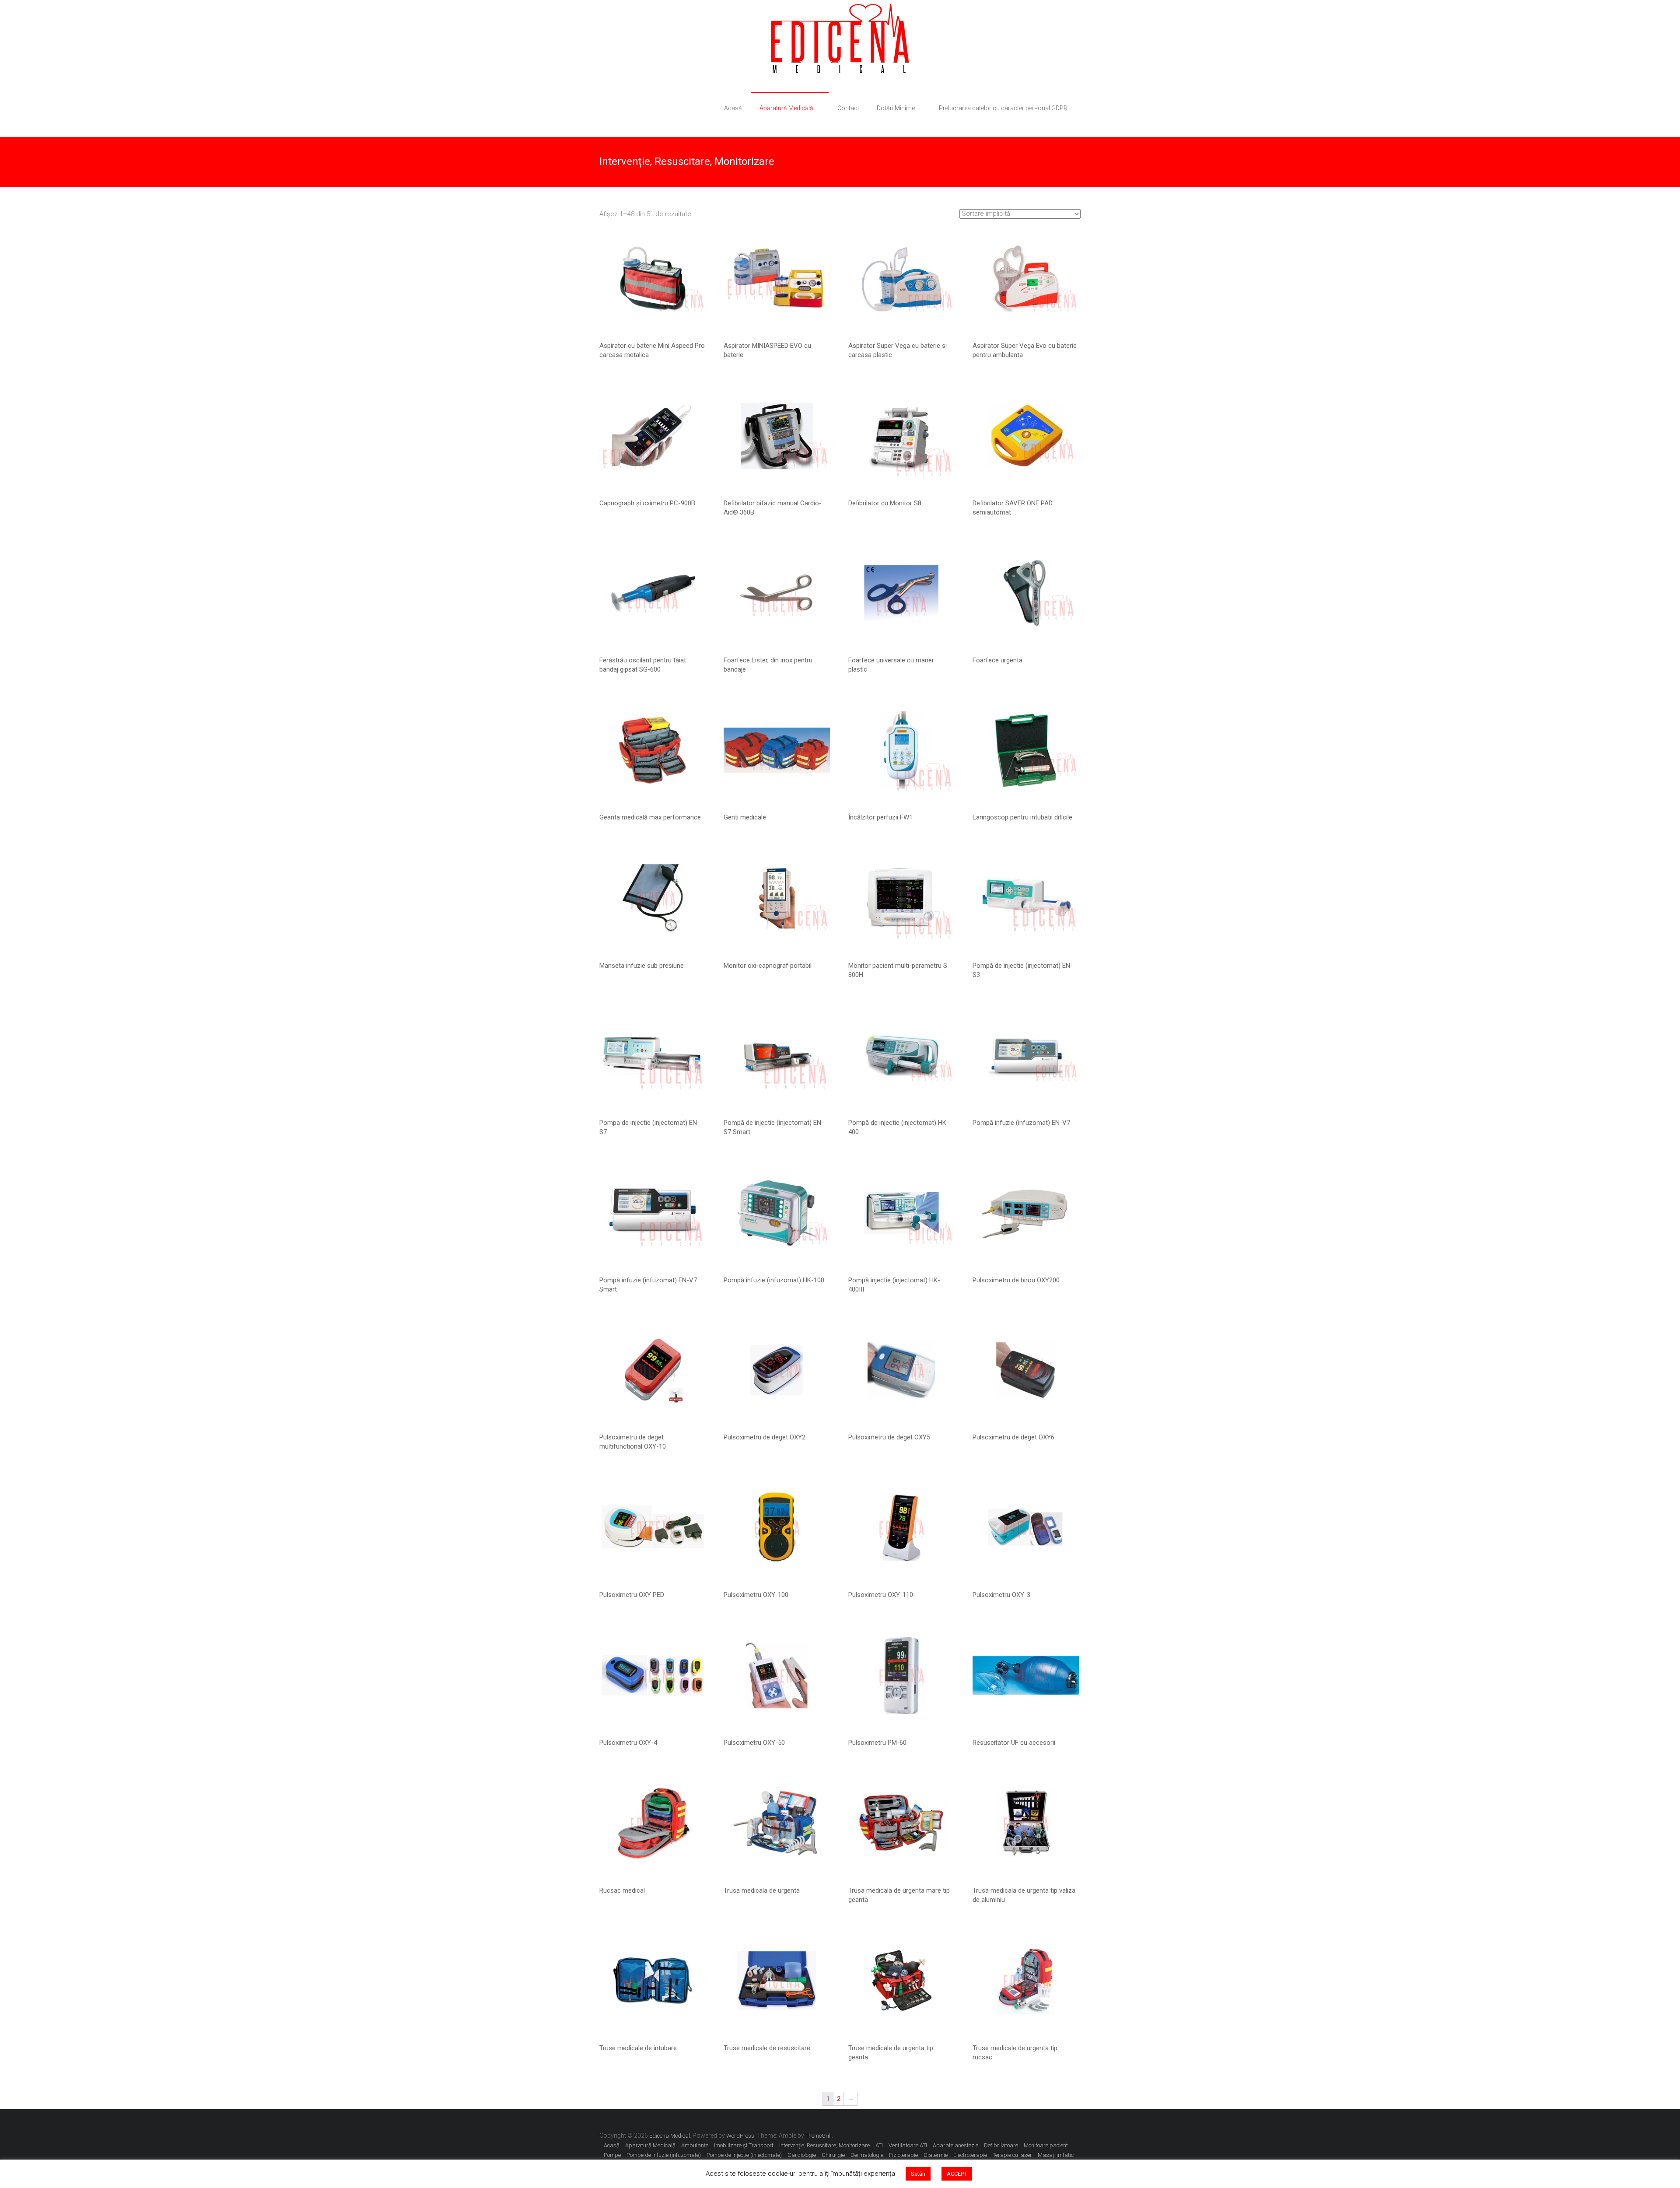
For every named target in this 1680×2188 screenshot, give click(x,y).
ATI (879, 2145)
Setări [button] (918, 2174)
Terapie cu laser (1012, 2155)
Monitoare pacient (1046, 2145)
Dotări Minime (896, 108)
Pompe (612, 2155)
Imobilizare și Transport (744, 2145)
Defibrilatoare (1001, 2145)
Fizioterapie (903, 2155)
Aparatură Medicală (786, 108)
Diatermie (936, 2155)
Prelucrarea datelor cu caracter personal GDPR (1003, 108)
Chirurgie (833, 2155)
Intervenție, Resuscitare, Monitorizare (824, 2145)
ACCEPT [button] (957, 2174)
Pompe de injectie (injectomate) (744, 2155)
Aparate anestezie (955, 2145)
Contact (848, 108)
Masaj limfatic (1056, 2155)
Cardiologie (802, 2155)
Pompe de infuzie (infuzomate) (664, 2155)
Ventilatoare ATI (908, 2145)
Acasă (733, 108)
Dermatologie (867, 2155)
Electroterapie (970, 2155)
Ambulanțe (695, 2145)
